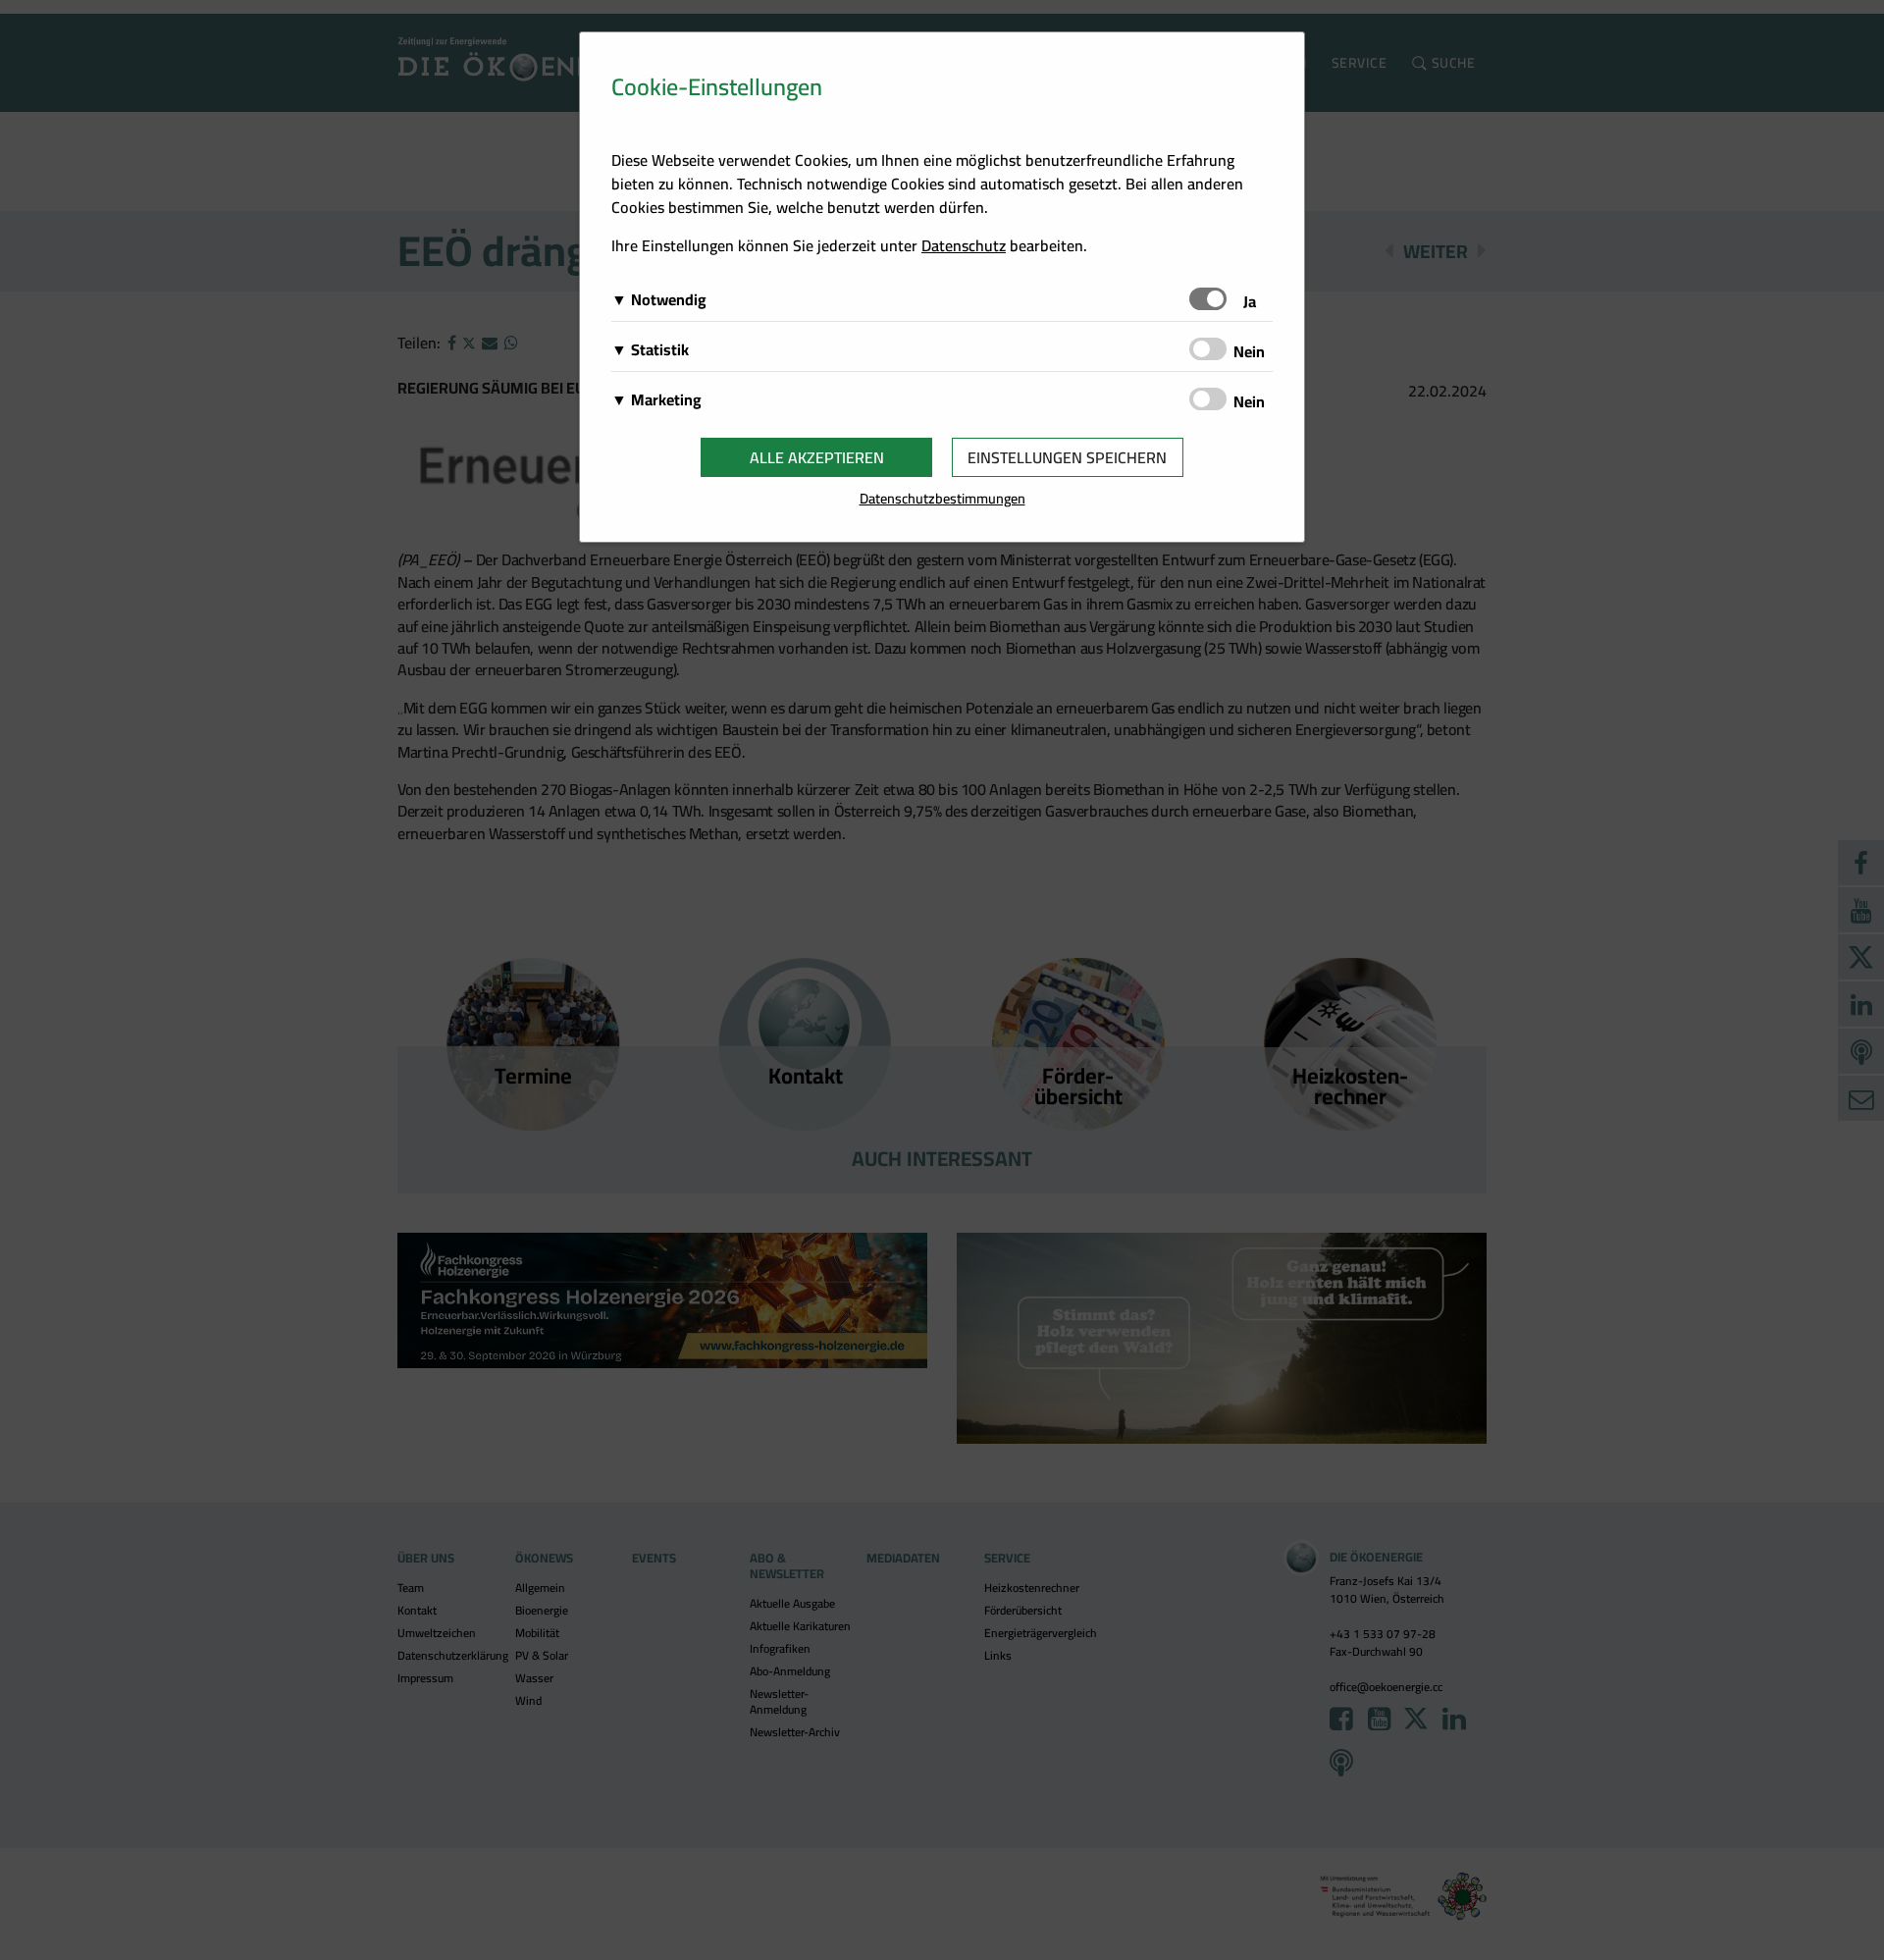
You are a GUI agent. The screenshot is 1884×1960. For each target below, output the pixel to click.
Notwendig (669, 299)
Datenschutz (964, 245)
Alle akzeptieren (817, 457)
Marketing (666, 399)
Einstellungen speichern (1067, 457)
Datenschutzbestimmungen (942, 498)
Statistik (660, 349)
